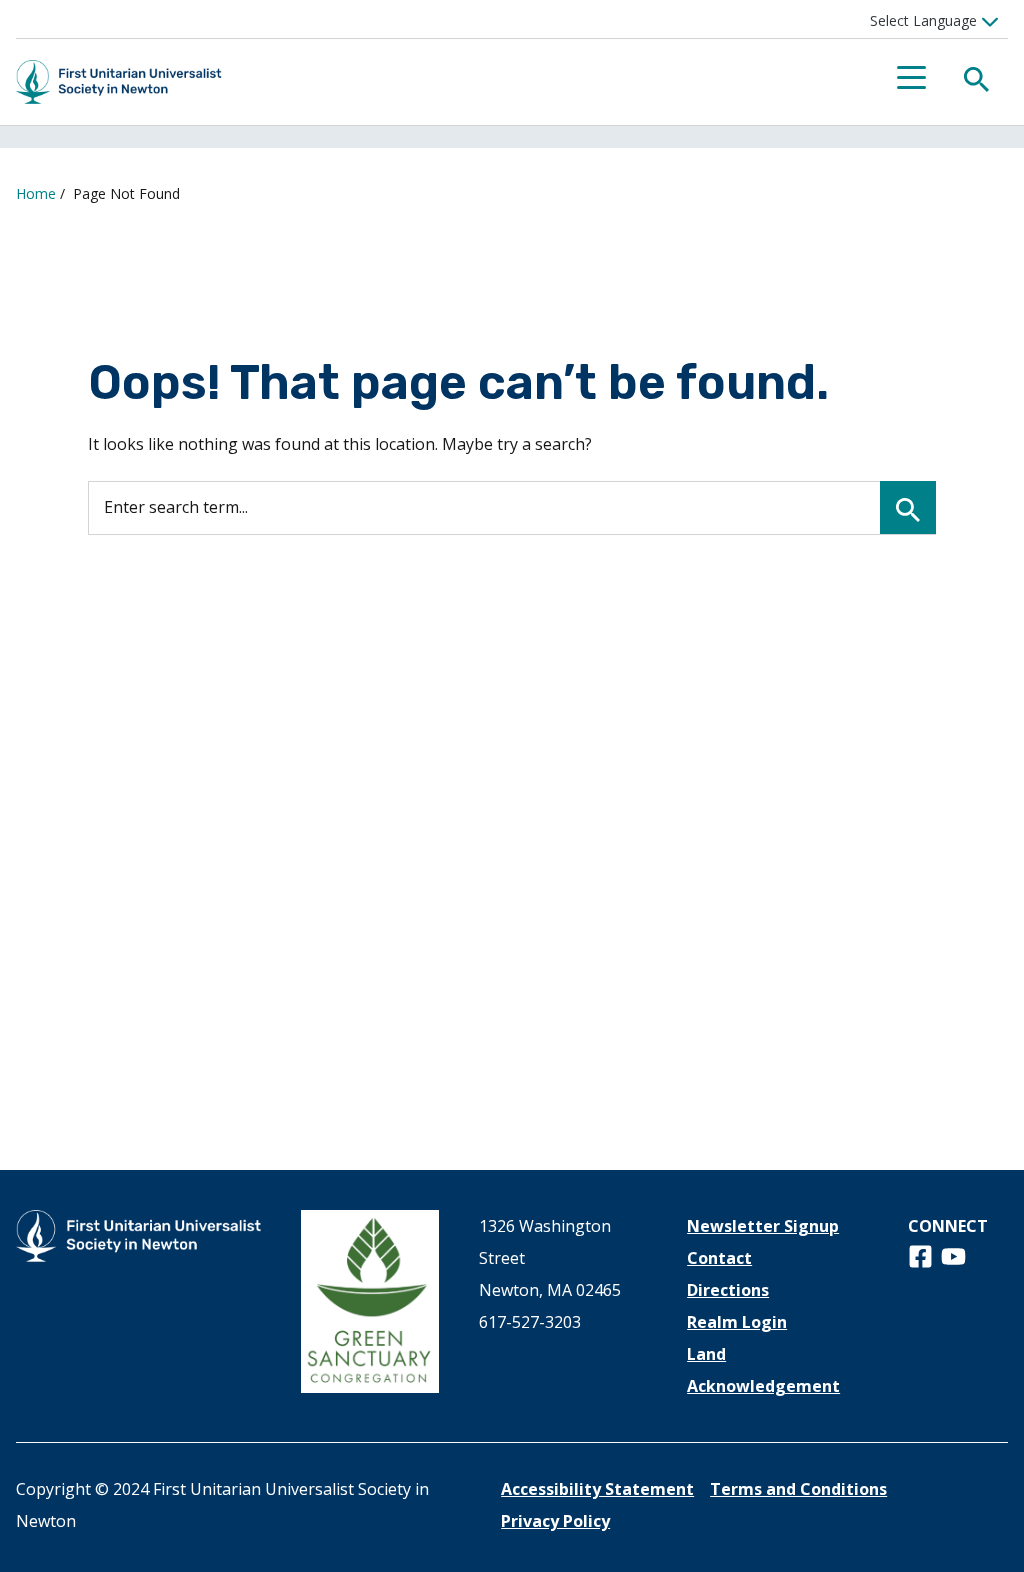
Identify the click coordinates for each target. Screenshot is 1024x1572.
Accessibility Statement (597, 1489)
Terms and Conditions (798, 1489)
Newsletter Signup (763, 1226)
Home (36, 193)
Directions (728, 1290)
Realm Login (737, 1322)
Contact (719, 1258)
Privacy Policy (555, 1521)
